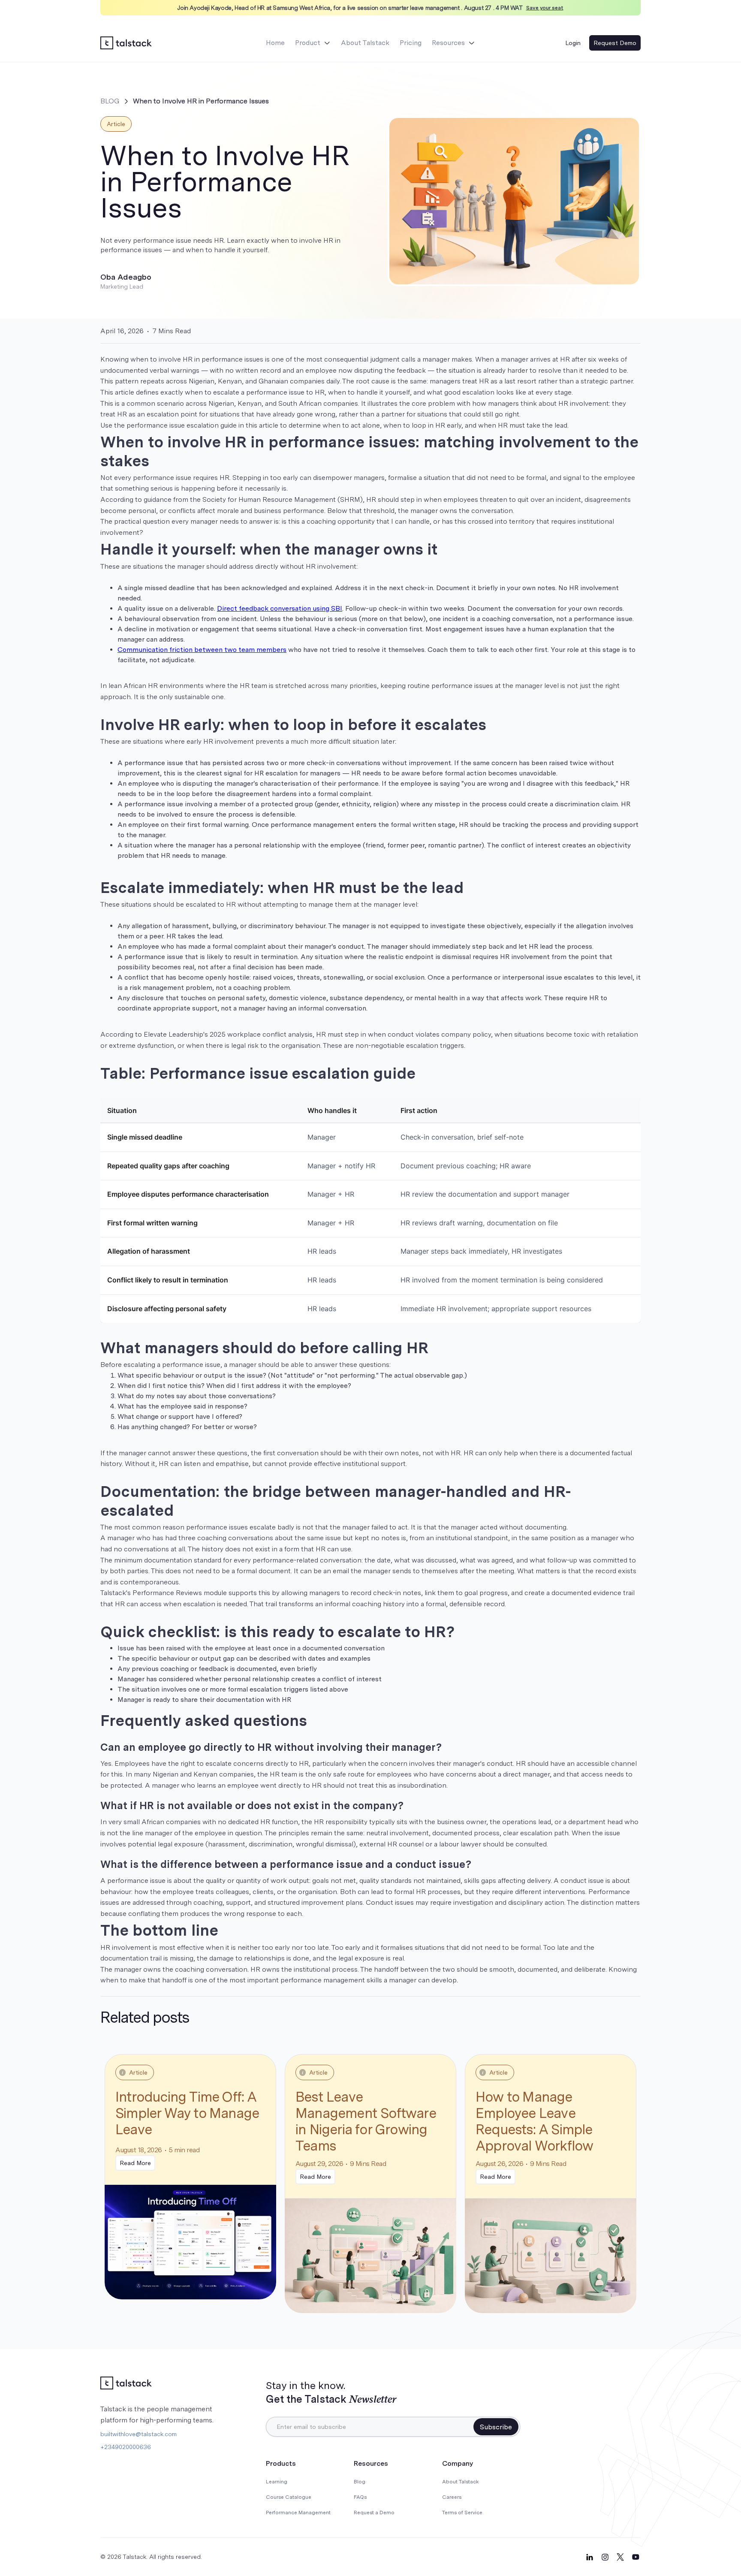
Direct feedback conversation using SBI (280, 608)
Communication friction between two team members (202, 650)
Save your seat (545, 8)
